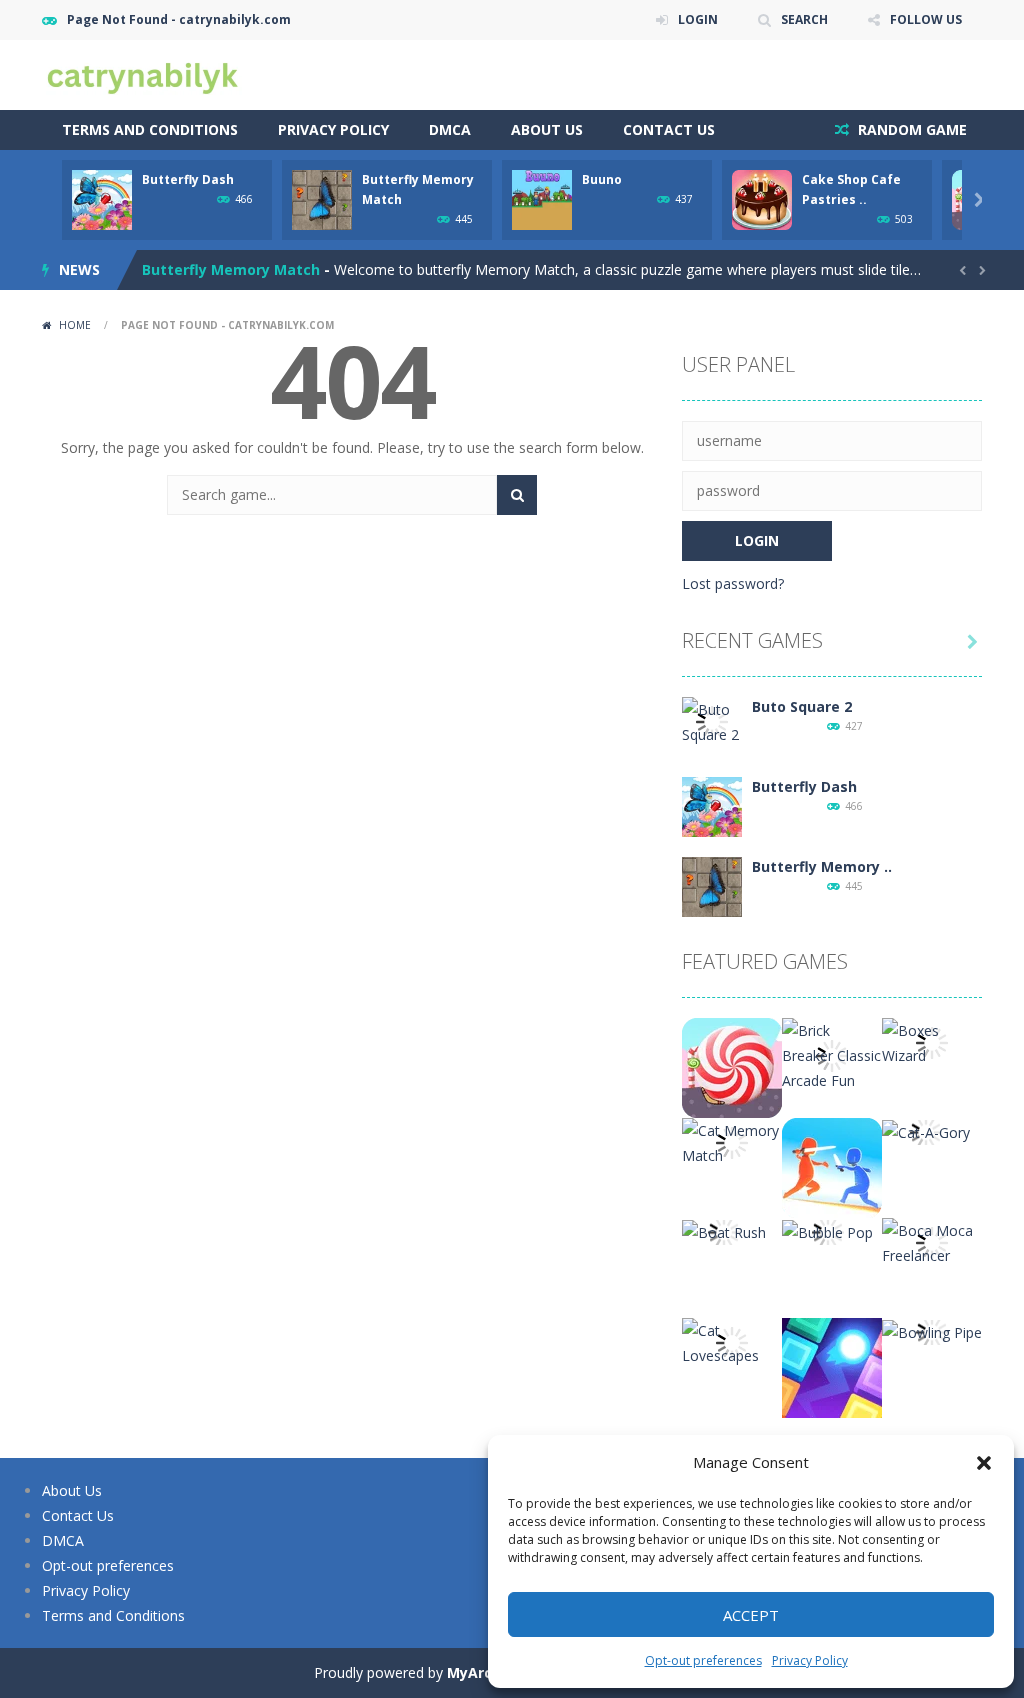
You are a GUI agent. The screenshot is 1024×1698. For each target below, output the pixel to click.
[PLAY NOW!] (102, 198)
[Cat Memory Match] (732, 1141)
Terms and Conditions (150, 129)
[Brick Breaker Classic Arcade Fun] (832, 1053)
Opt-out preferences (703, 1660)
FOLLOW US (926, 19)
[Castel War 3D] (832, 1166)
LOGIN (698, 19)
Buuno (602, 179)
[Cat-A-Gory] (926, 1130)
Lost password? (733, 583)
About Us (547, 129)
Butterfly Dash (188, 179)
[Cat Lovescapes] (732, 1341)
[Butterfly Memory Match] (712, 885)
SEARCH (804, 19)
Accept (751, 1615)
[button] (984, 1463)
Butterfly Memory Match (231, 269)
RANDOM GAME (910, 129)
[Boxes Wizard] (932, 1041)
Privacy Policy (810, 1660)
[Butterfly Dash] (712, 805)
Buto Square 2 (802, 706)
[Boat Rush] (724, 1230)
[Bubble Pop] (827, 1230)
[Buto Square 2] (712, 720)
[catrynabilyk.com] (142, 73)
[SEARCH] (517, 495)
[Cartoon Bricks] (832, 1366)
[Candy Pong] (732, 1066)
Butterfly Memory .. (822, 866)
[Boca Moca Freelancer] (932, 1241)
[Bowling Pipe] (932, 1330)
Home (75, 325)
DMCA (450, 129)
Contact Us (669, 129)
